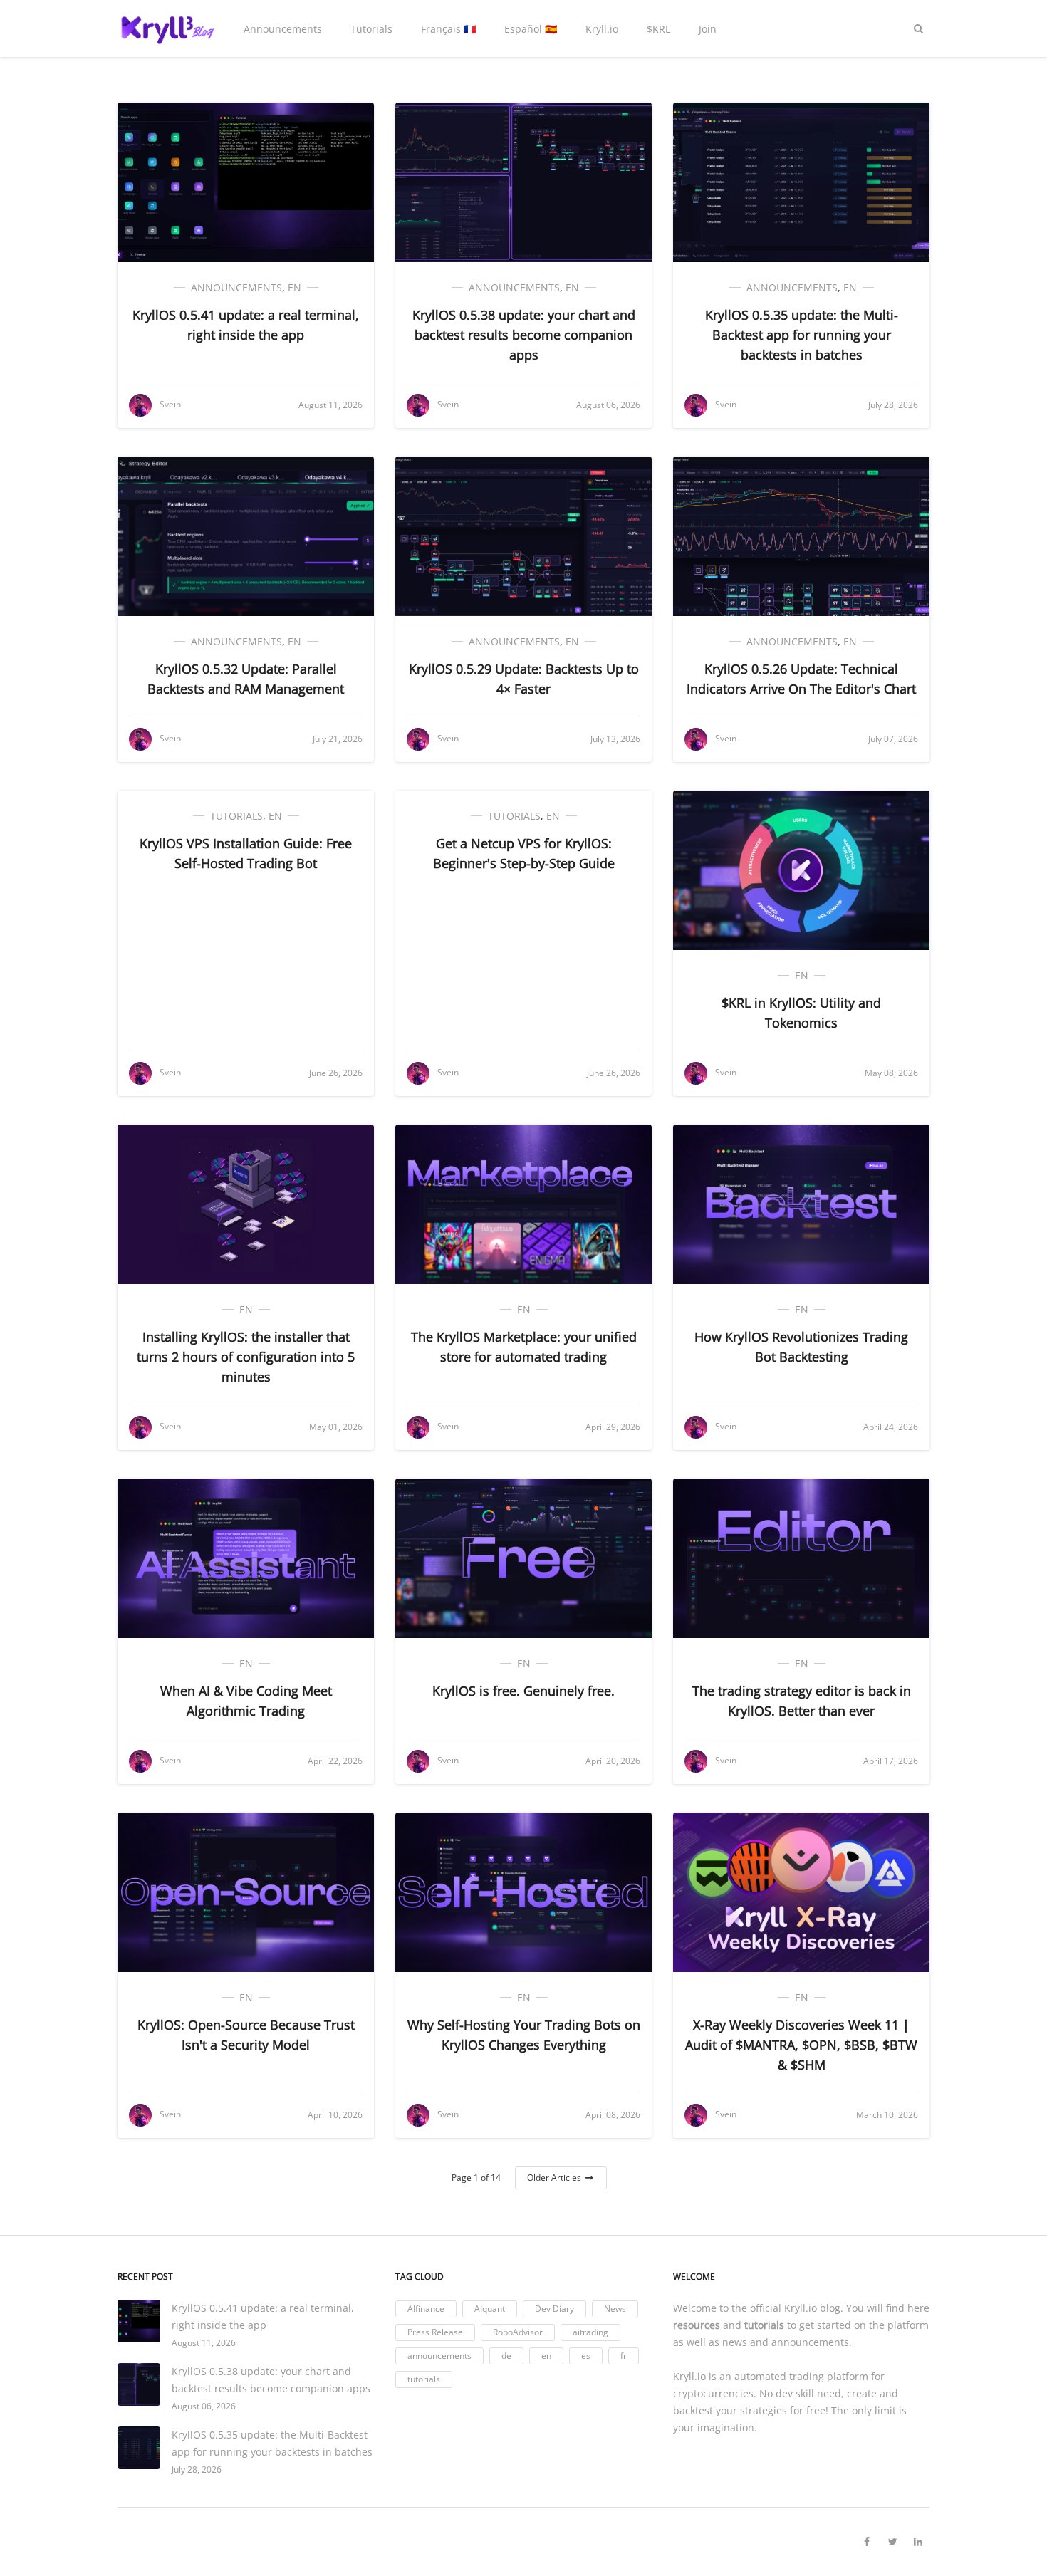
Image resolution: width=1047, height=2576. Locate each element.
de (506, 2356)
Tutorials (371, 29)
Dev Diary (554, 2309)
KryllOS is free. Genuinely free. (523, 1691)
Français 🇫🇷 (448, 29)
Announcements (283, 29)
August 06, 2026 (204, 2406)
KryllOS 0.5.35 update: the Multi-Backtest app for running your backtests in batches (802, 335)
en (295, 287)
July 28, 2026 (197, 2470)
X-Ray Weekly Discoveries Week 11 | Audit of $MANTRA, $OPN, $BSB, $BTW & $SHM (801, 2045)
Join (708, 29)
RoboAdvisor (518, 2332)
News (615, 2309)
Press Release (435, 2332)
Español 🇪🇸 (531, 29)
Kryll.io (602, 29)
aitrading (590, 2332)
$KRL (658, 29)
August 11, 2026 (204, 2343)
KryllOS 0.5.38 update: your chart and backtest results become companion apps (524, 335)
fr (624, 2356)
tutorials (236, 816)
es (586, 2356)
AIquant (490, 2309)
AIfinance (426, 2309)
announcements (236, 287)
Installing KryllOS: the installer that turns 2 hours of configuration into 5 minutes (246, 1357)
